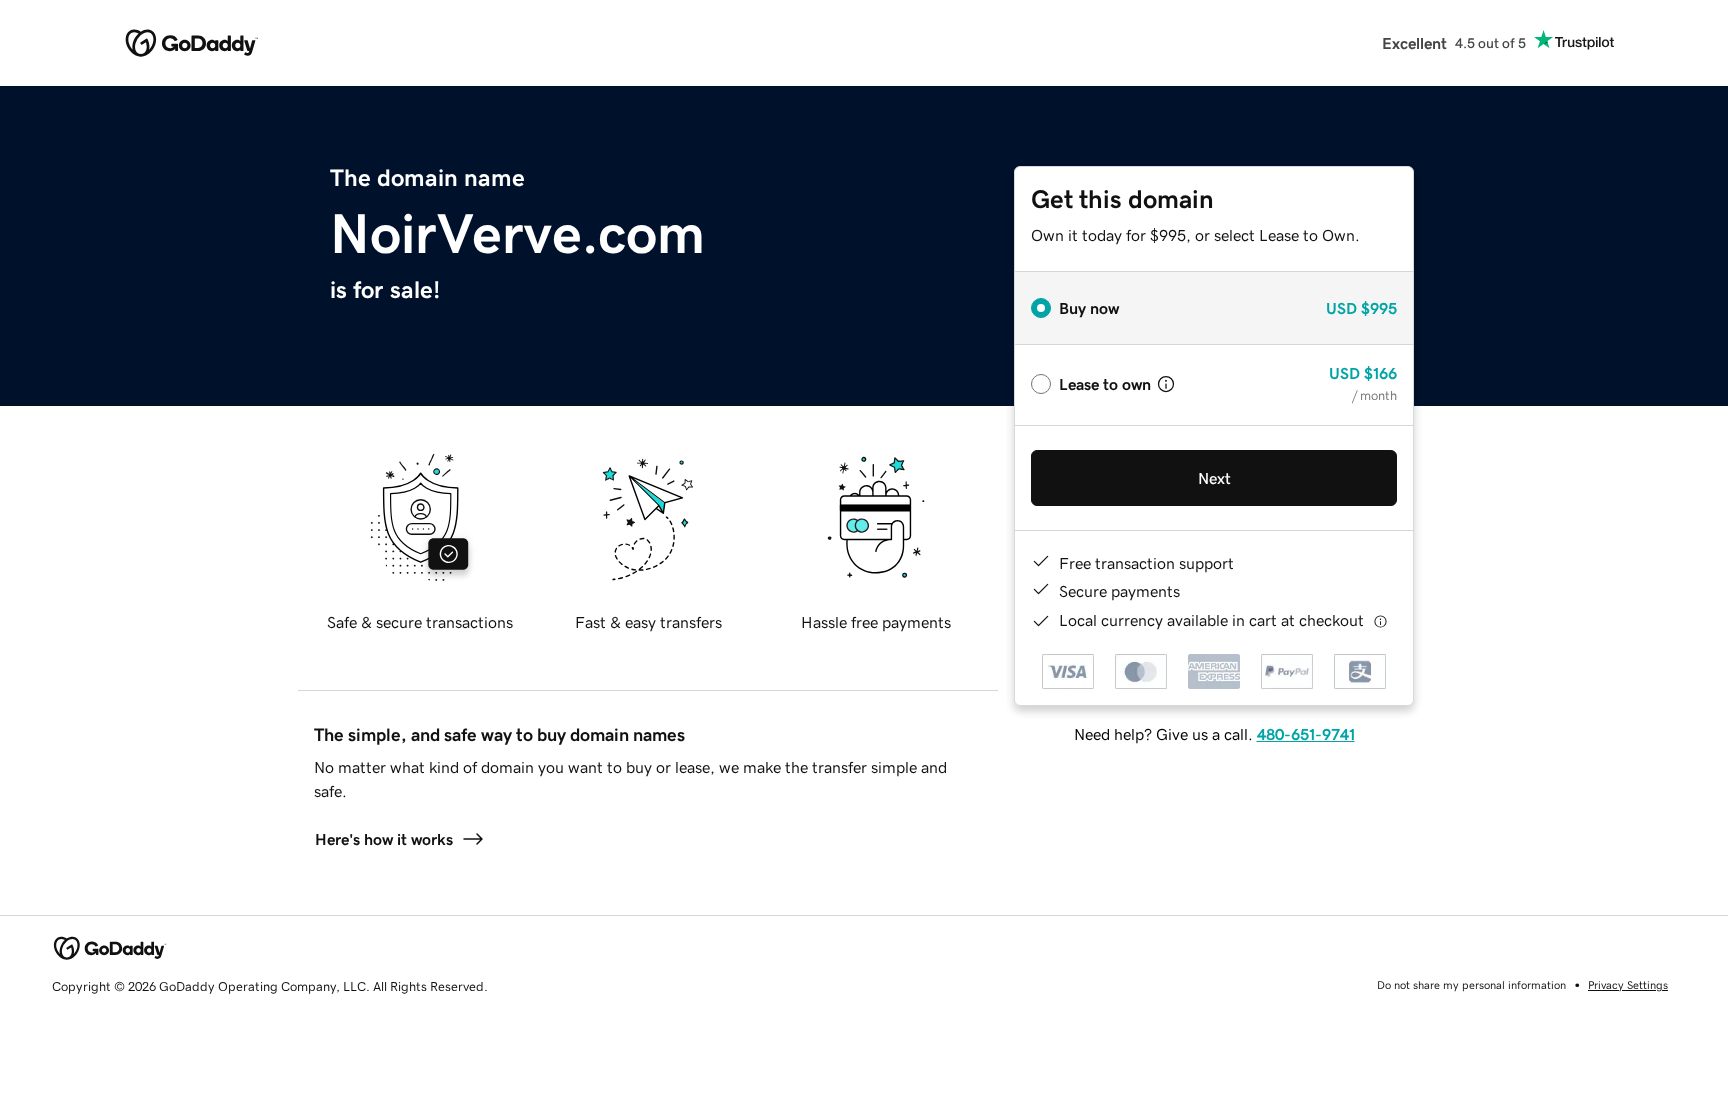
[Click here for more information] (1380, 620)
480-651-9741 (1306, 734)
